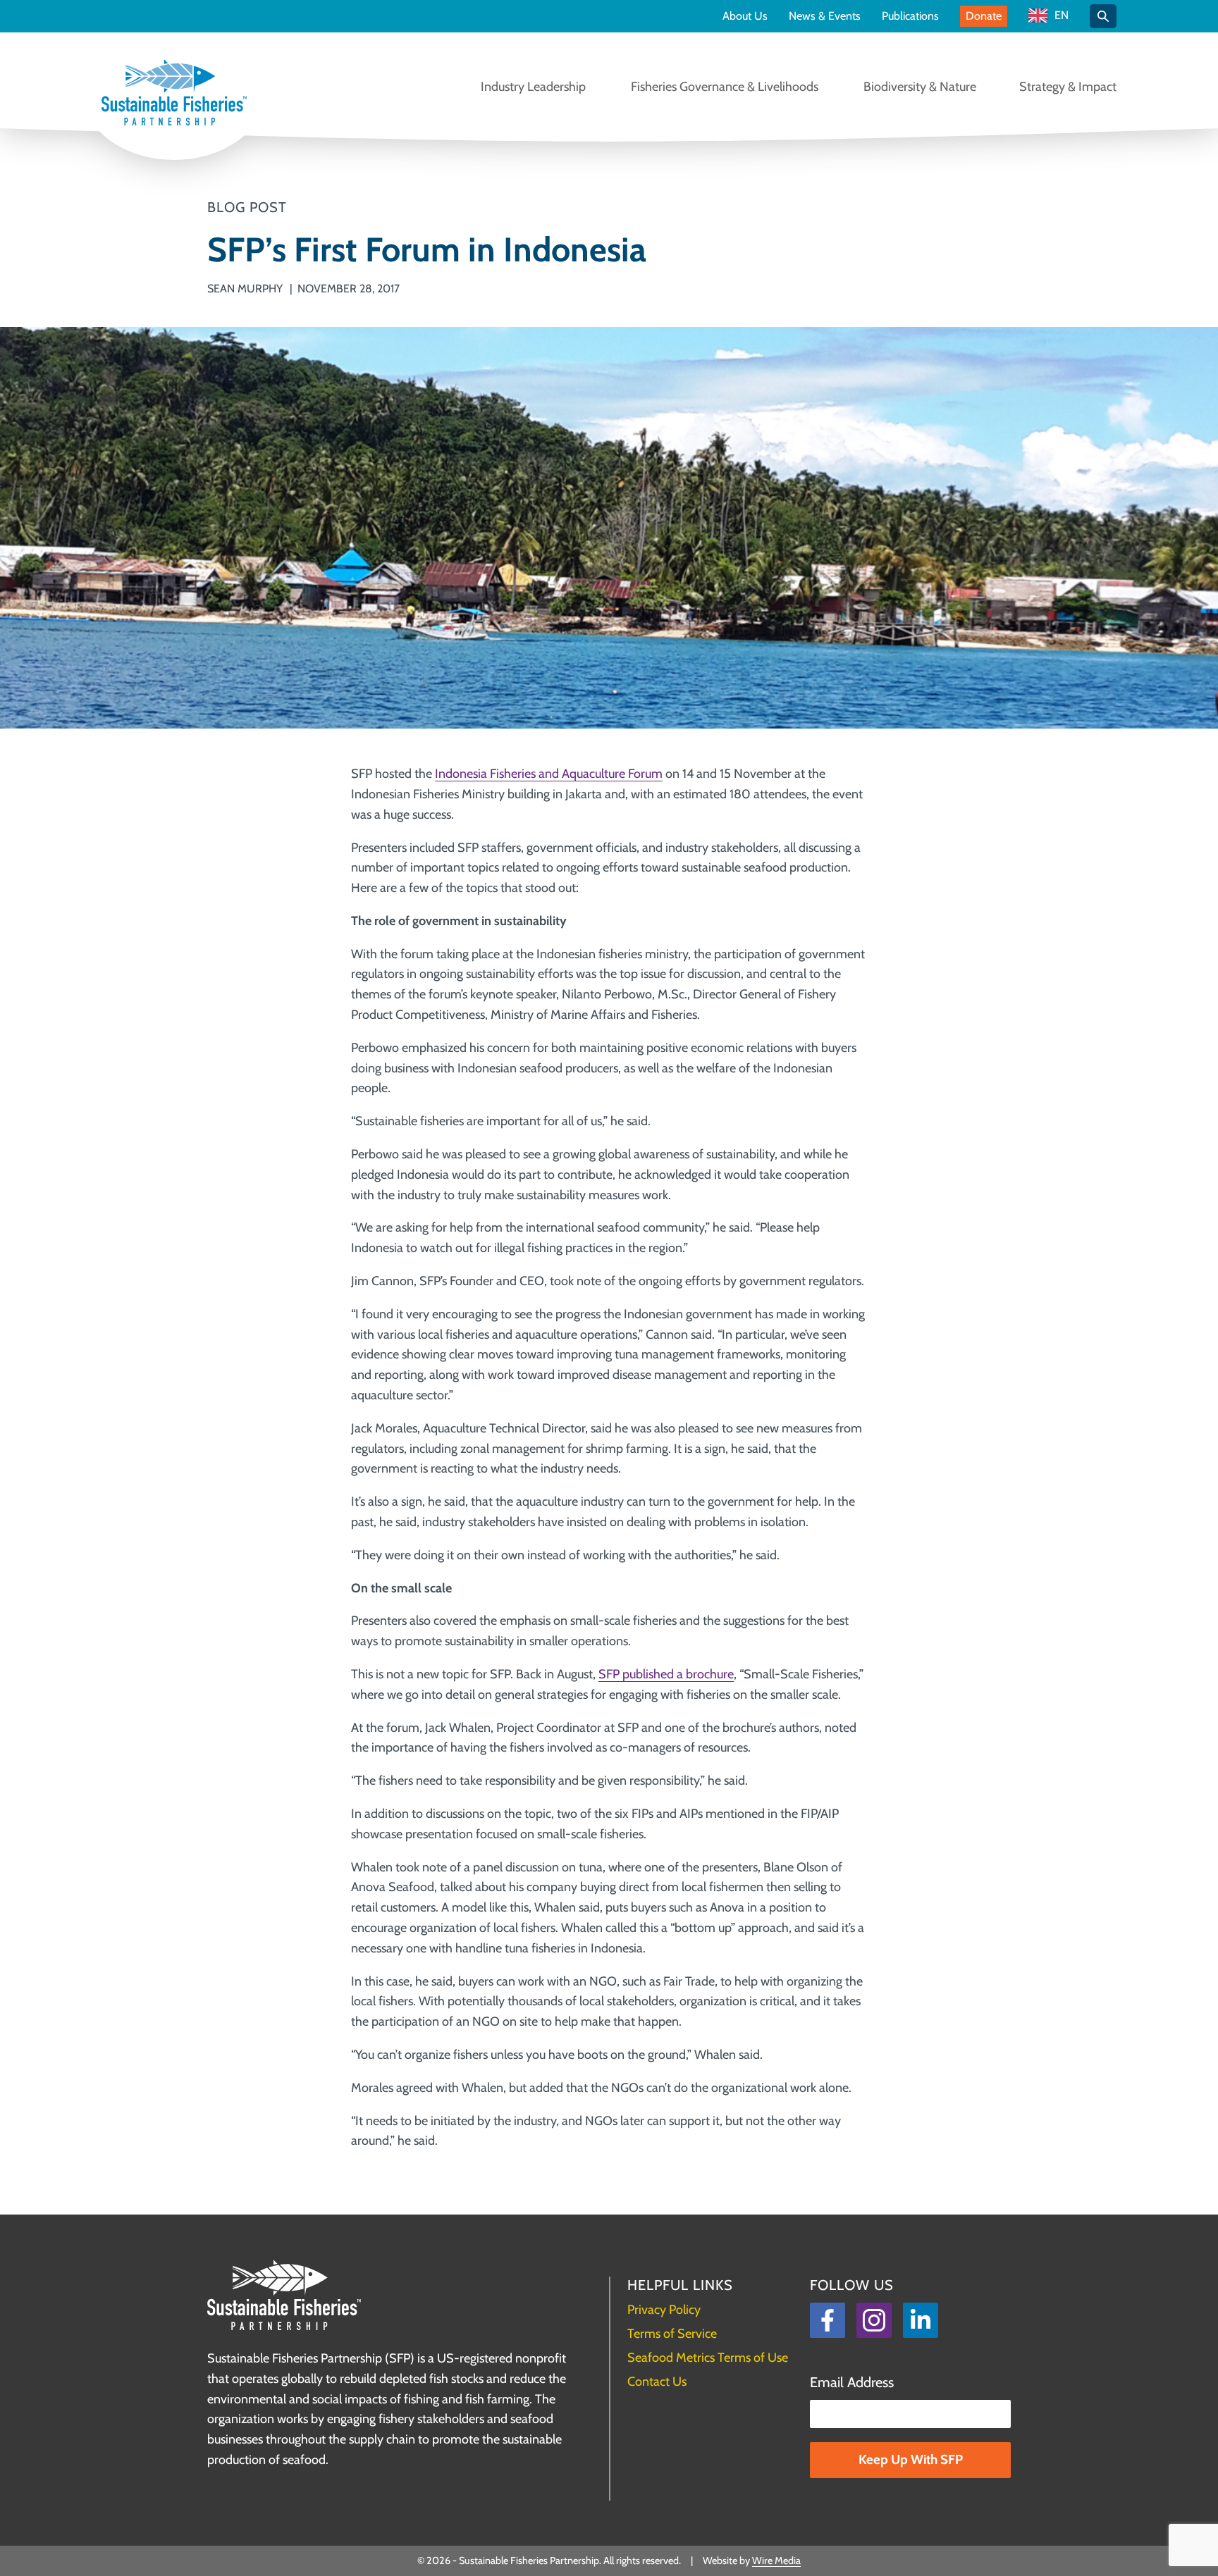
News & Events (825, 16)
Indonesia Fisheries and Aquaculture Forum (549, 774)
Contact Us (657, 2382)
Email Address (852, 2382)
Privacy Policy (664, 2310)
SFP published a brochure (666, 1674)
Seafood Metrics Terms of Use (708, 2358)
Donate (984, 16)
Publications (910, 16)
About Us (745, 16)
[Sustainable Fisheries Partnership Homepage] (174, 94)
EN (1062, 16)
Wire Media (776, 2560)
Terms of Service (672, 2334)
